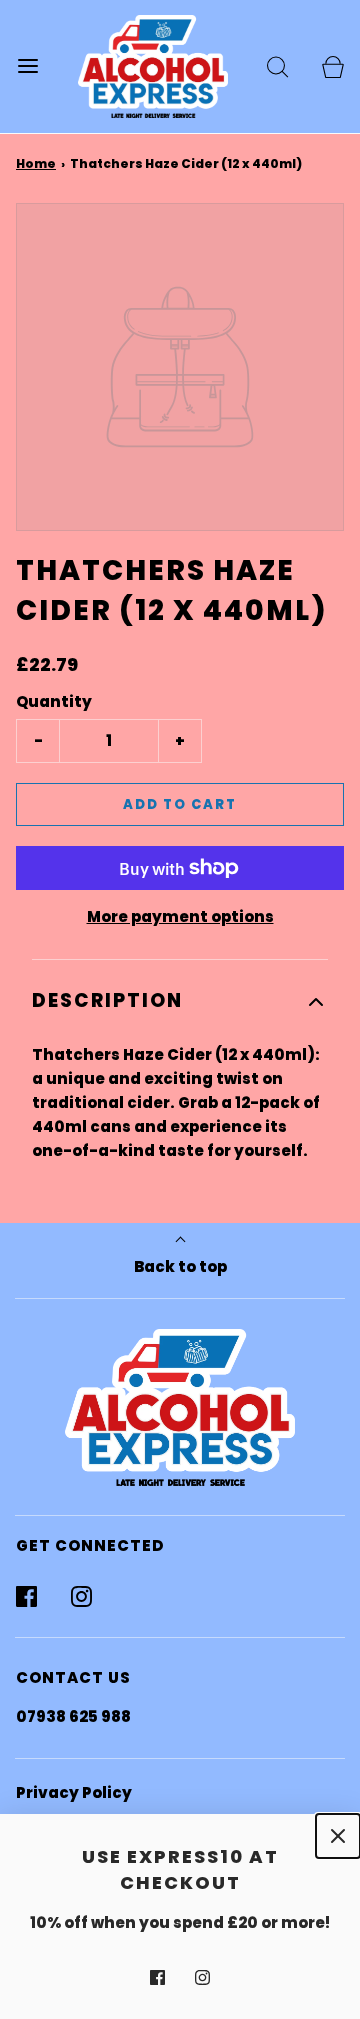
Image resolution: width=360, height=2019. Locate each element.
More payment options (180, 916)
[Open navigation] (27, 66)
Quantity (54, 701)
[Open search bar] (277, 66)
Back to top (180, 1266)
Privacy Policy (74, 1792)
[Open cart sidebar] (332, 66)
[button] (180, 1001)
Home (36, 163)
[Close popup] (338, 1836)
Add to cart (180, 804)
